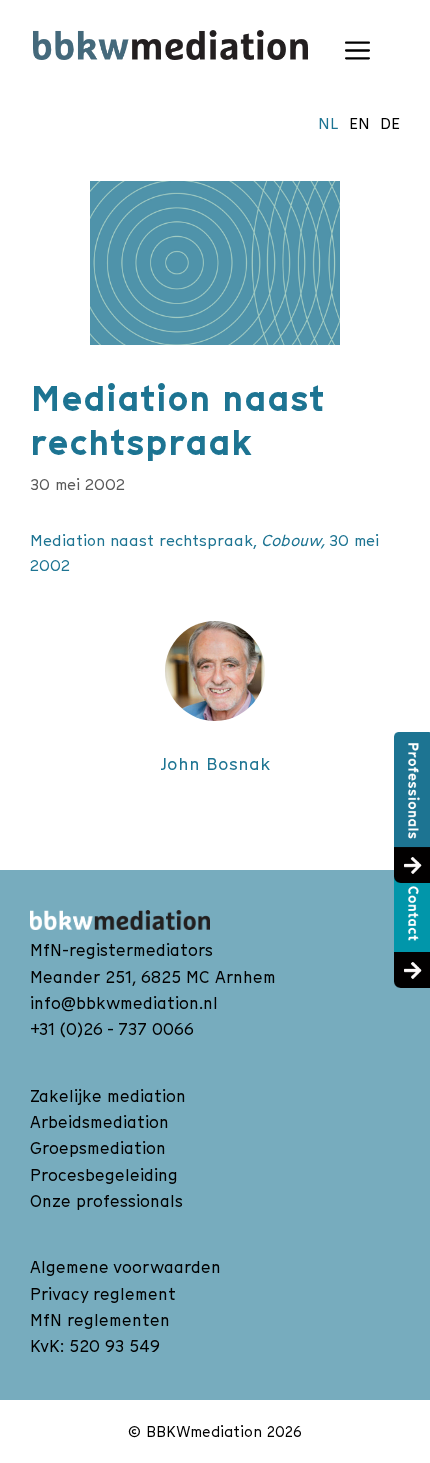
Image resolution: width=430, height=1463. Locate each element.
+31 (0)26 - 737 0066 (112, 1029)
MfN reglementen (100, 1320)
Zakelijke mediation (108, 1096)
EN (359, 123)
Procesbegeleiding (104, 1175)
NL (328, 123)
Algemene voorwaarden (125, 1267)
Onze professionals (106, 1201)
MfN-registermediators (121, 950)
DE (390, 123)
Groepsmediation (98, 1148)
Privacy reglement (103, 1294)
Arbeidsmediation (99, 1122)
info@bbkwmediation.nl (124, 1003)
